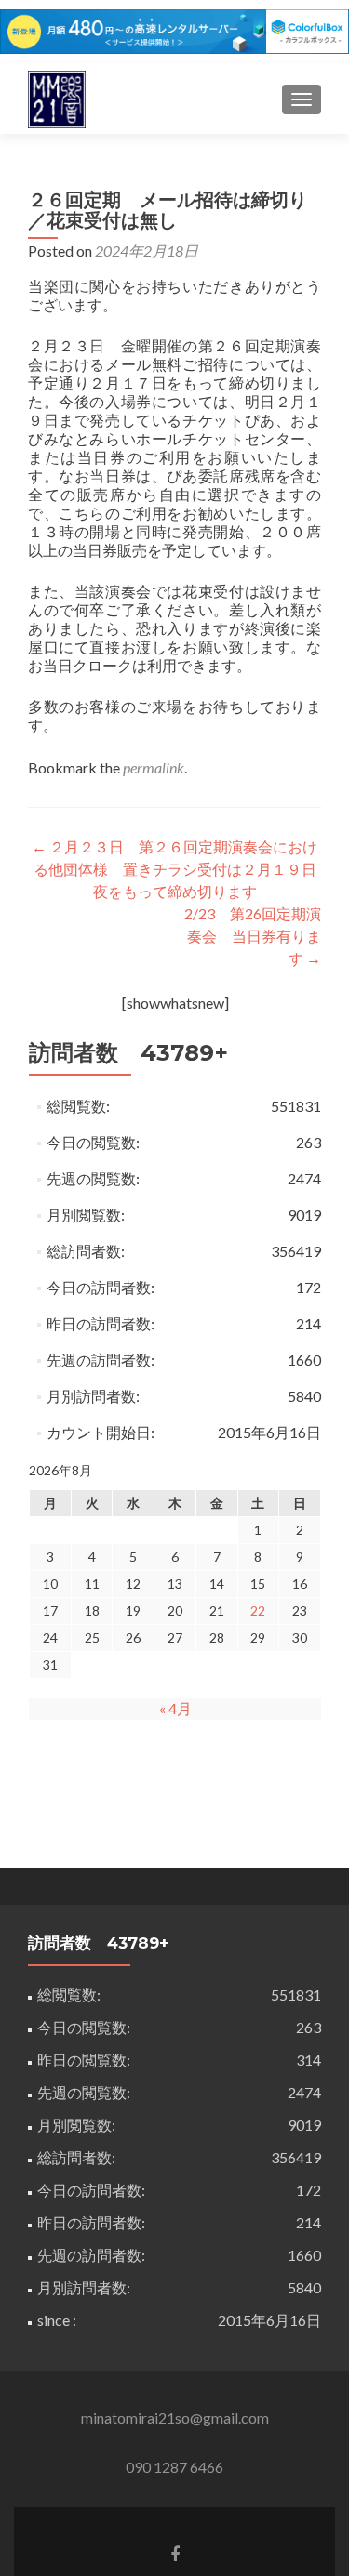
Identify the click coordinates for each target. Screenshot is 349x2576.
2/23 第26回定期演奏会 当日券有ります (253, 936)
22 (258, 1611)
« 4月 (175, 1708)
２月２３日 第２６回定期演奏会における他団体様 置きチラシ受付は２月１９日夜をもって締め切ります (174, 869)
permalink (154, 767)
